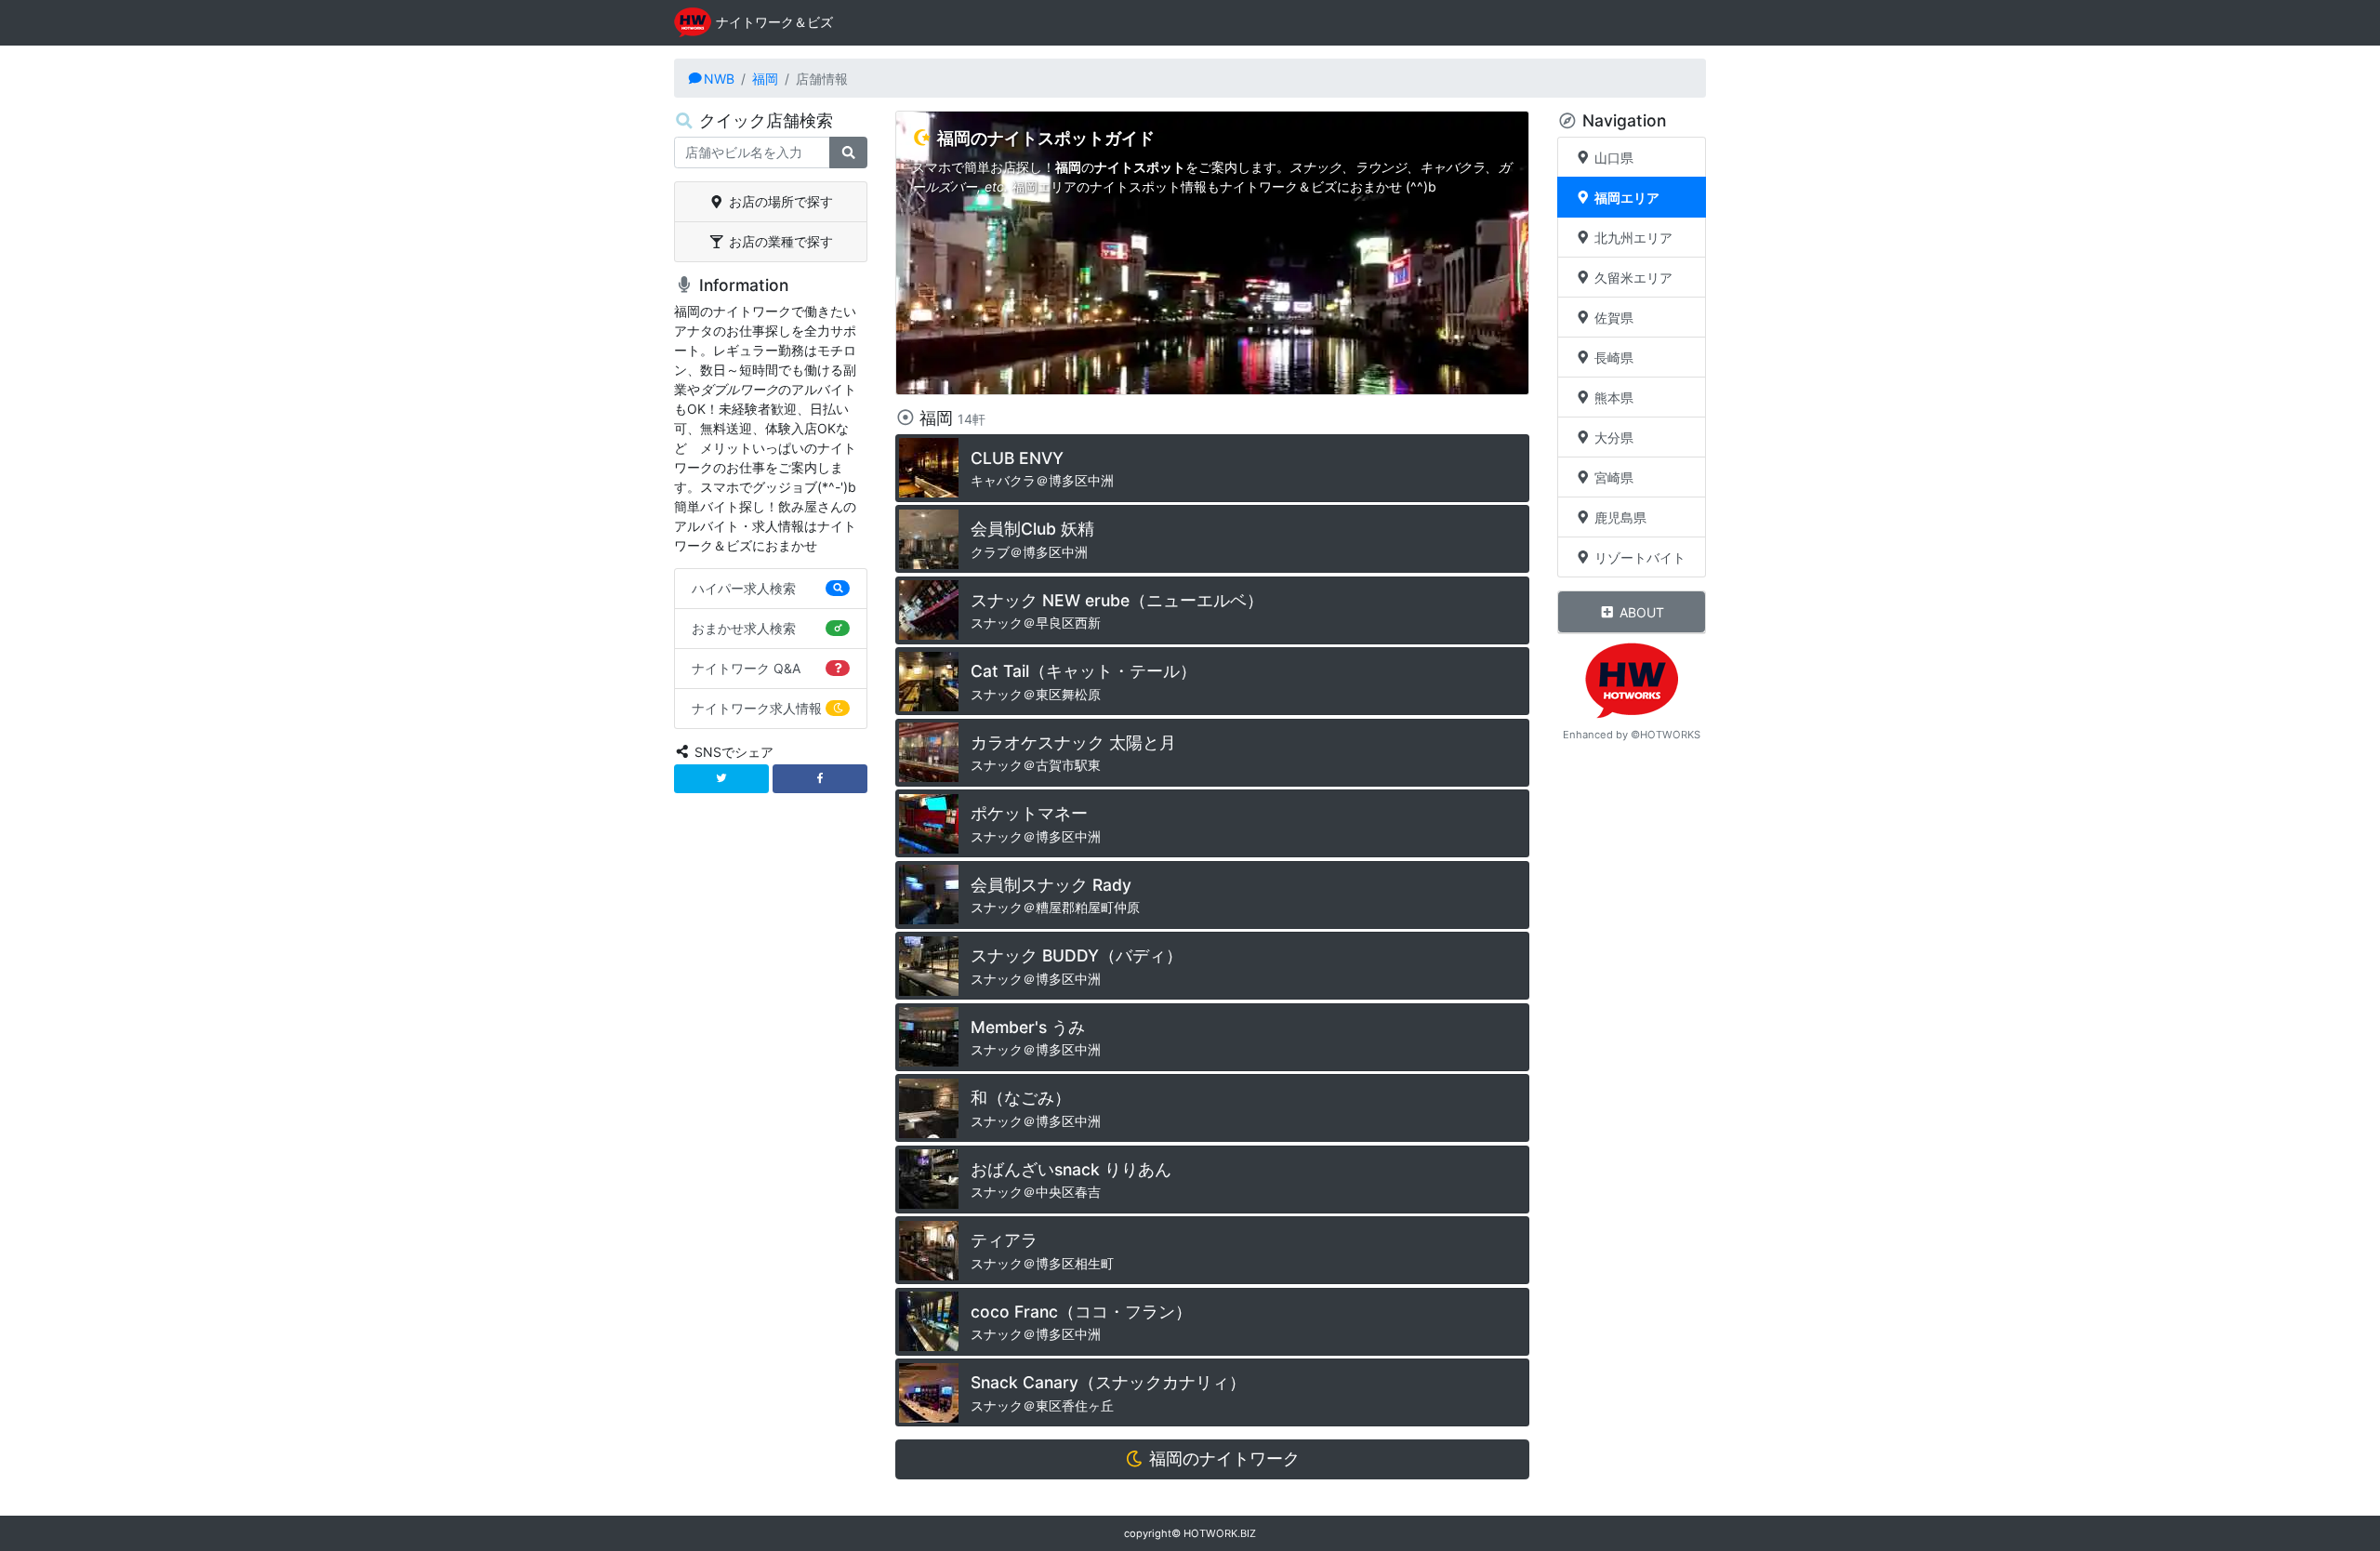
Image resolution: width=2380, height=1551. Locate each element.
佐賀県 (1612, 318)
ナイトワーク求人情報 (757, 708)
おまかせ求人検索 (744, 628)
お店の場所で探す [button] (779, 201)
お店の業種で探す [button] (779, 241)
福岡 (765, 79)
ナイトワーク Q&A (746, 668)
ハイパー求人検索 (744, 588)
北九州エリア (1632, 238)
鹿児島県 (1619, 517)
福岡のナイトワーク (1222, 1458)
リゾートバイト (1638, 557)
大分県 (1612, 437)
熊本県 (1612, 398)
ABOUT (1640, 612)
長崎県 (1612, 358)
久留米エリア (1632, 278)
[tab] (771, 202)
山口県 (1612, 158)
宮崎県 (1612, 477)
